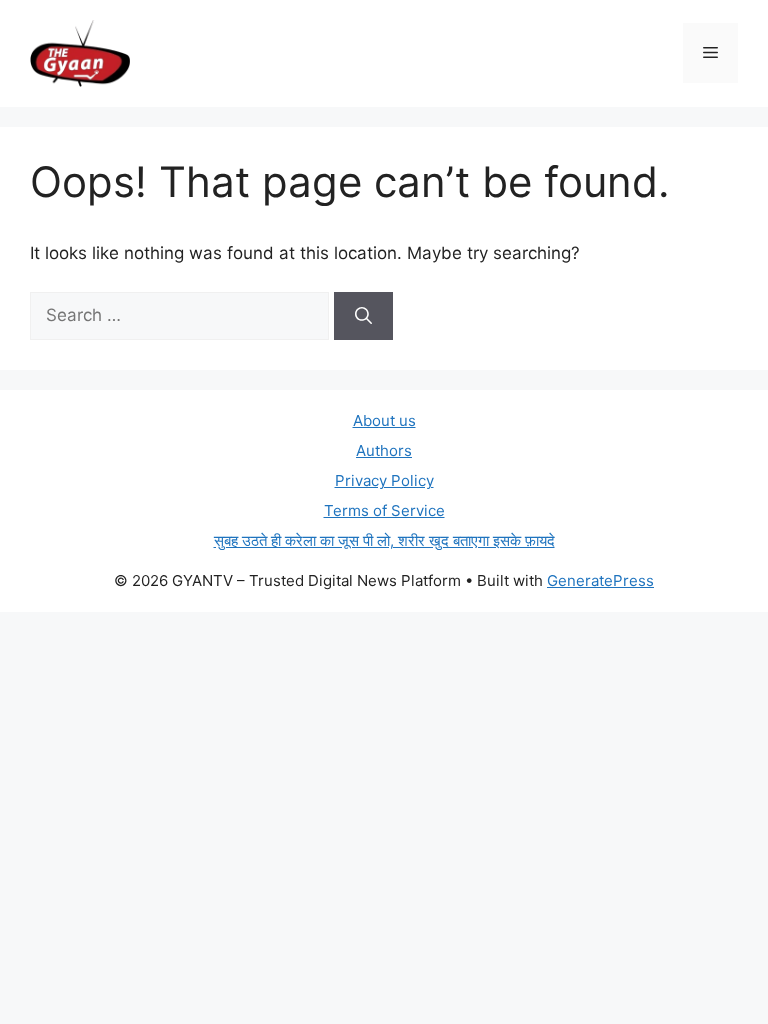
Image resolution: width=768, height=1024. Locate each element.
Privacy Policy (384, 480)
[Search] (363, 316)
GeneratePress (600, 580)
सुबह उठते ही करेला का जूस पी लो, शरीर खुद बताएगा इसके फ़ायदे (384, 540)
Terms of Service (384, 510)
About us (384, 420)
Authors (384, 450)
